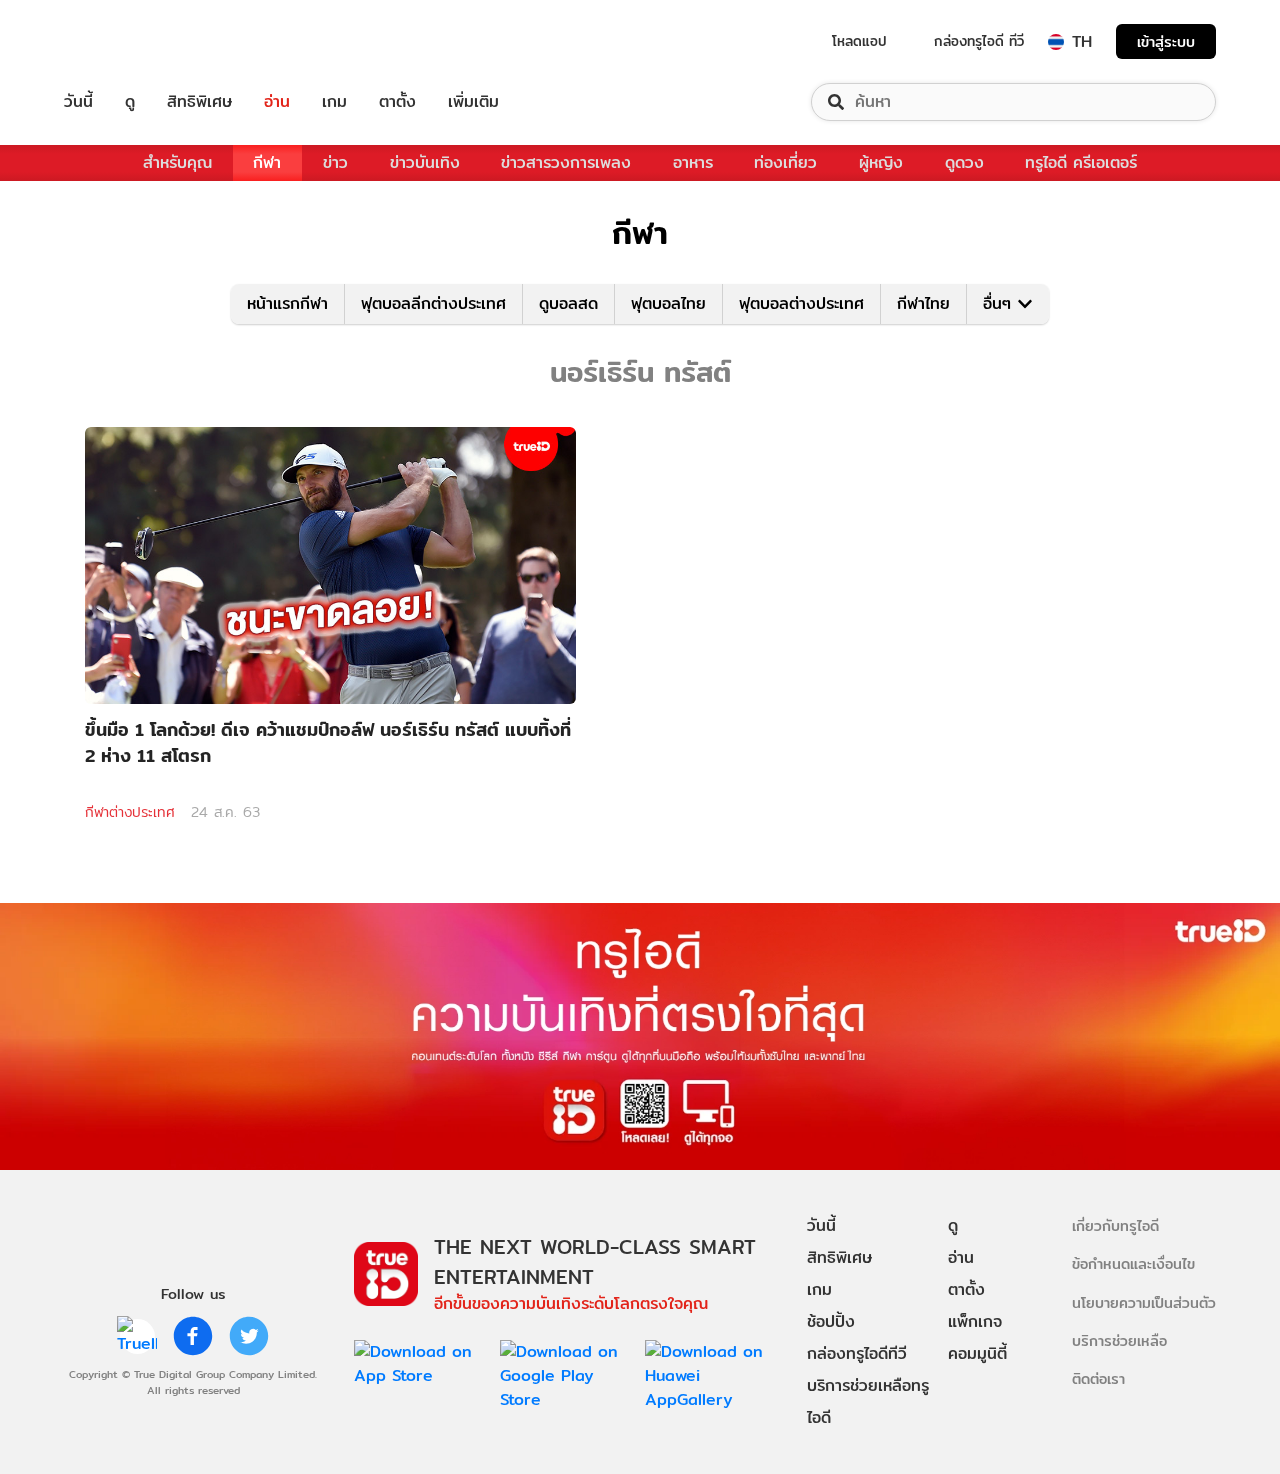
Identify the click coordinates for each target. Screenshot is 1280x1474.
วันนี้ (78, 102)
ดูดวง (964, 162)
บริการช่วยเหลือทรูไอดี (868, 1401)
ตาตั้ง (397, 102)
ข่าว (335, 162)
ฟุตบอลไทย (668, 303)
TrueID (124, 41)
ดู (130, 102)
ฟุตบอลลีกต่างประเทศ (433, 303)
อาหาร (693, 162)
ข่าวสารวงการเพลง (566, 162)
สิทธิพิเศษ (199, 102)
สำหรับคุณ (177, 162)
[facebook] (193, 1336)
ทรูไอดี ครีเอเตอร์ (1081, 162)
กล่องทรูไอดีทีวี (857, 1353)
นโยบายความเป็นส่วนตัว (1144, 1302)
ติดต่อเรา (1098, 1378)
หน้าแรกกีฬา (287, 303)
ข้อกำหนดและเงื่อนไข (1133, 1263)
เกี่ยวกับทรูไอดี (1115, 1225)
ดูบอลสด (568, 303)
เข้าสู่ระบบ (1166, 41)
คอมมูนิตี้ (977, 1353)
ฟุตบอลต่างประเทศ (801, 303)
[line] (137, 1336)
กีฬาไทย (923, 303)
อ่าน (277, 102)
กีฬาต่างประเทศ (130, 812)
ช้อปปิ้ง (831, 1321)
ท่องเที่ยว (785, 162)
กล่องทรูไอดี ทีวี (979, 41)
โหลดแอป (859, 41)
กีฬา (267, 162)
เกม (334, 102)
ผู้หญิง (881, 162)
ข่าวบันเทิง (425, 162)
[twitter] (249, 1336)
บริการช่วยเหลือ (1119, 1340)
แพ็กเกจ (975, 1321)
